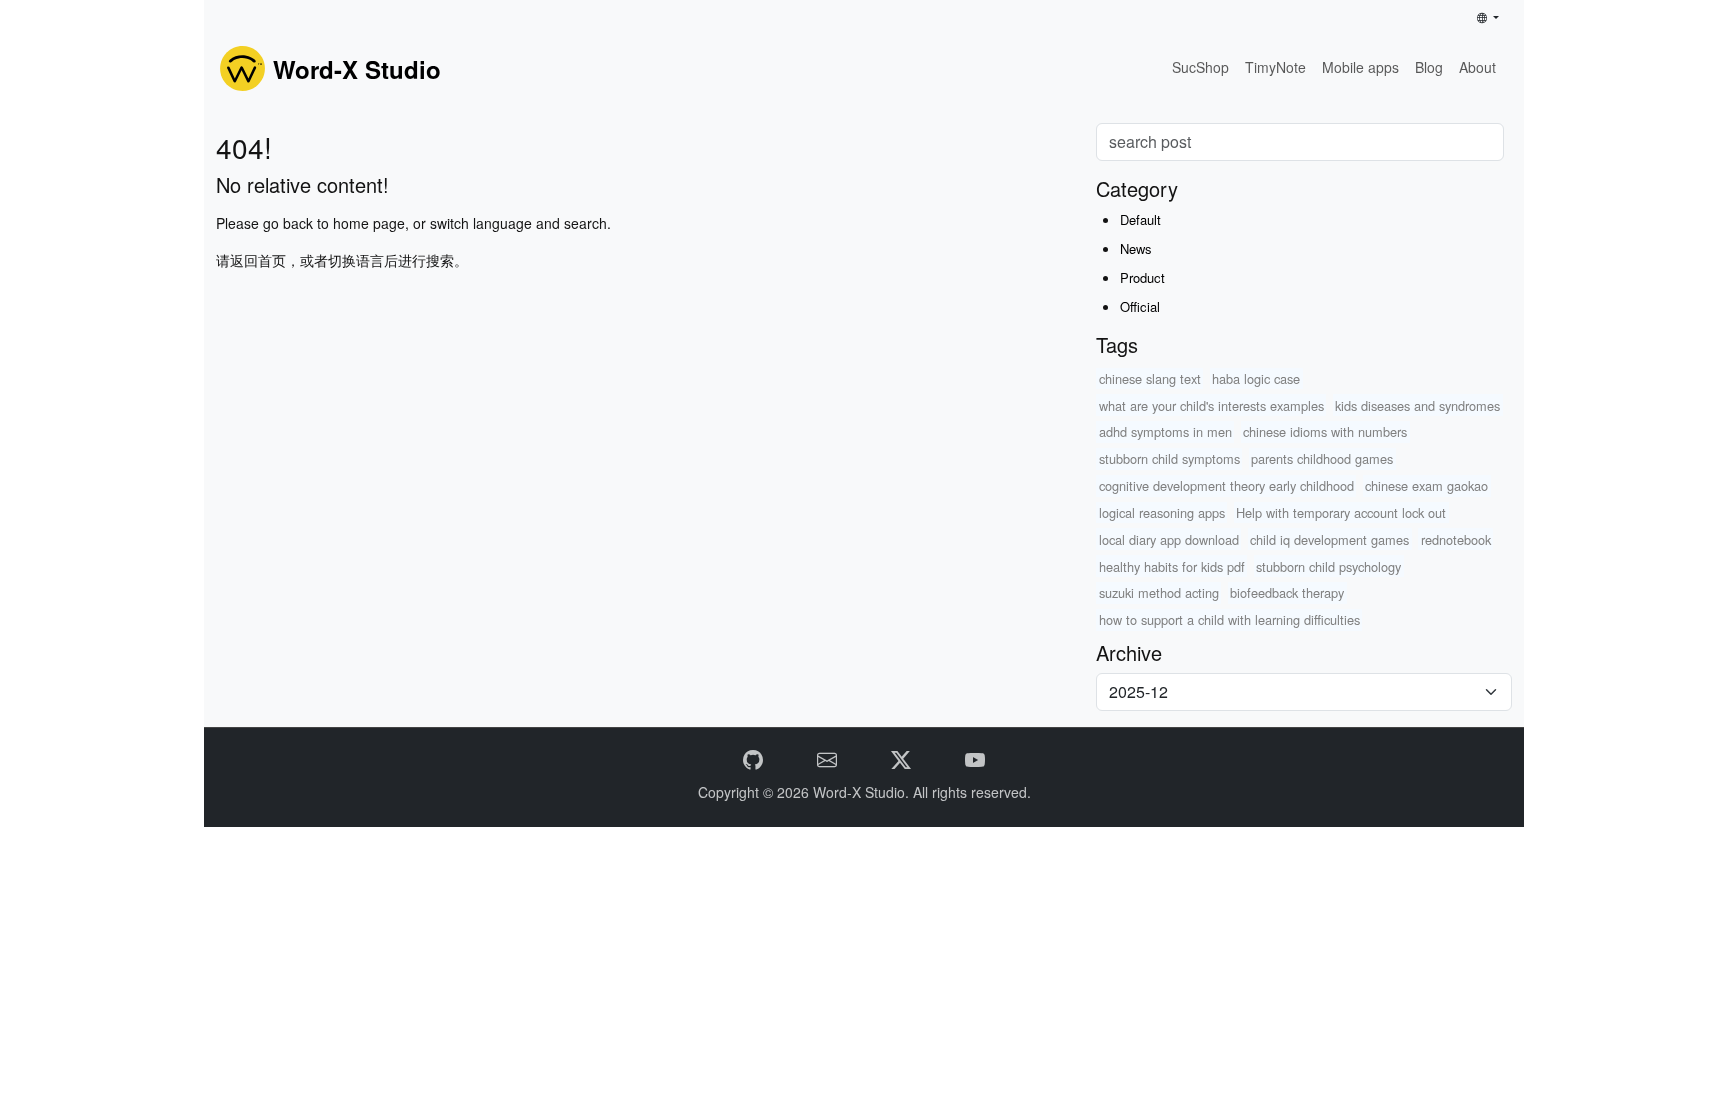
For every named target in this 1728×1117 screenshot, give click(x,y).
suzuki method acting (1159, 592)
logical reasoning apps (1162, 512)
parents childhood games (1322, 458)
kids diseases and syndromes (1417, 405)
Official (1140, 306)
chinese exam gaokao (1426, 485)
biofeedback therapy (1287, 592)
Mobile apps (1360, 67)
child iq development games (1329, 539)
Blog (1429, 67)
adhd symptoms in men (1165, 431)
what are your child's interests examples (1211, 405)
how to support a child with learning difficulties (1229, 619)
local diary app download (1169, 539)
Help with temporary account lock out (1341, 512)
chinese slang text (1150, 378)
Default (1140, 219)
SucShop (1200, 67)
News (1136, 248)
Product (1142, 277)
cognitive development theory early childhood (1226, 485)
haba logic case (1256, 378)
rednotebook (1456, 539)
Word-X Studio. (863, 792)
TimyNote (1275, 67)
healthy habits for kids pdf (1172, 566)
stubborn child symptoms (1169, 458)
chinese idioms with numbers (1325, 431)
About (1477, 67)
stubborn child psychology (1328, 566)
